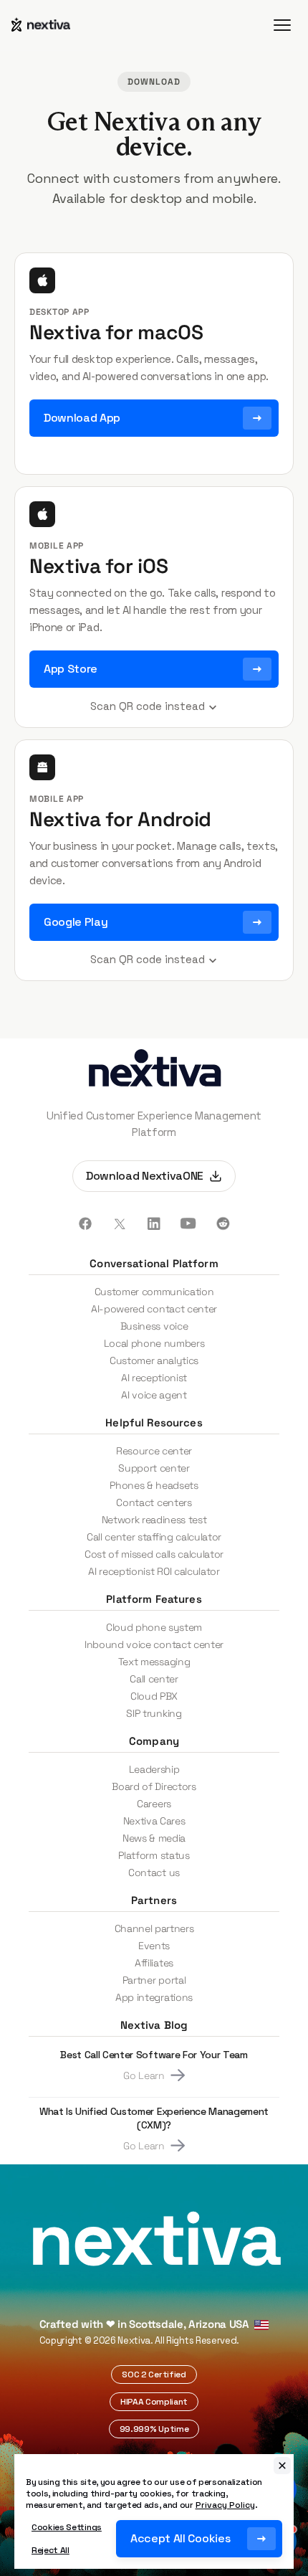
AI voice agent (154, 1395)
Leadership (154, 1769)
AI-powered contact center (154, 1309)
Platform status (154, 1855)
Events (154, 1946)
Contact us (154, 1872)
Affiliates (154, 1963)
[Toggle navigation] (282, 25)
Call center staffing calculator (154, 1537)
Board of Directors (154, 1786)
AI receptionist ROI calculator (154, 1571)
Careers (154, 1804)
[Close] (282, 2466)
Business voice (154, 1326)
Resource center (154, 1451)
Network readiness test (154, 1520)
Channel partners (154, 1928)
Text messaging (154, 1662)
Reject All (50, 2550)
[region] (154, 2511)
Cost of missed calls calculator (154, 1554)
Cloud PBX (154, 1696)
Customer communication (154, 1292)
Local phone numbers (154, 1343)
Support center (154, 1468)
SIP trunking (154, 1713)
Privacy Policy (225, 2505)
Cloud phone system (154, 1627)
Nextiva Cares (154, 1821)
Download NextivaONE (145, 1176)
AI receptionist (154, 1378)
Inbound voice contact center (154, 1644)
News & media (154, 1838)
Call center (154, 1679)
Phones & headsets (154, 1485)
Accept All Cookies (180, 2538)
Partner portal (154, 1980)
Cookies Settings (67, 2527)
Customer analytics (154, 1360)
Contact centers (154, 1502)
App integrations (154, 1997)
